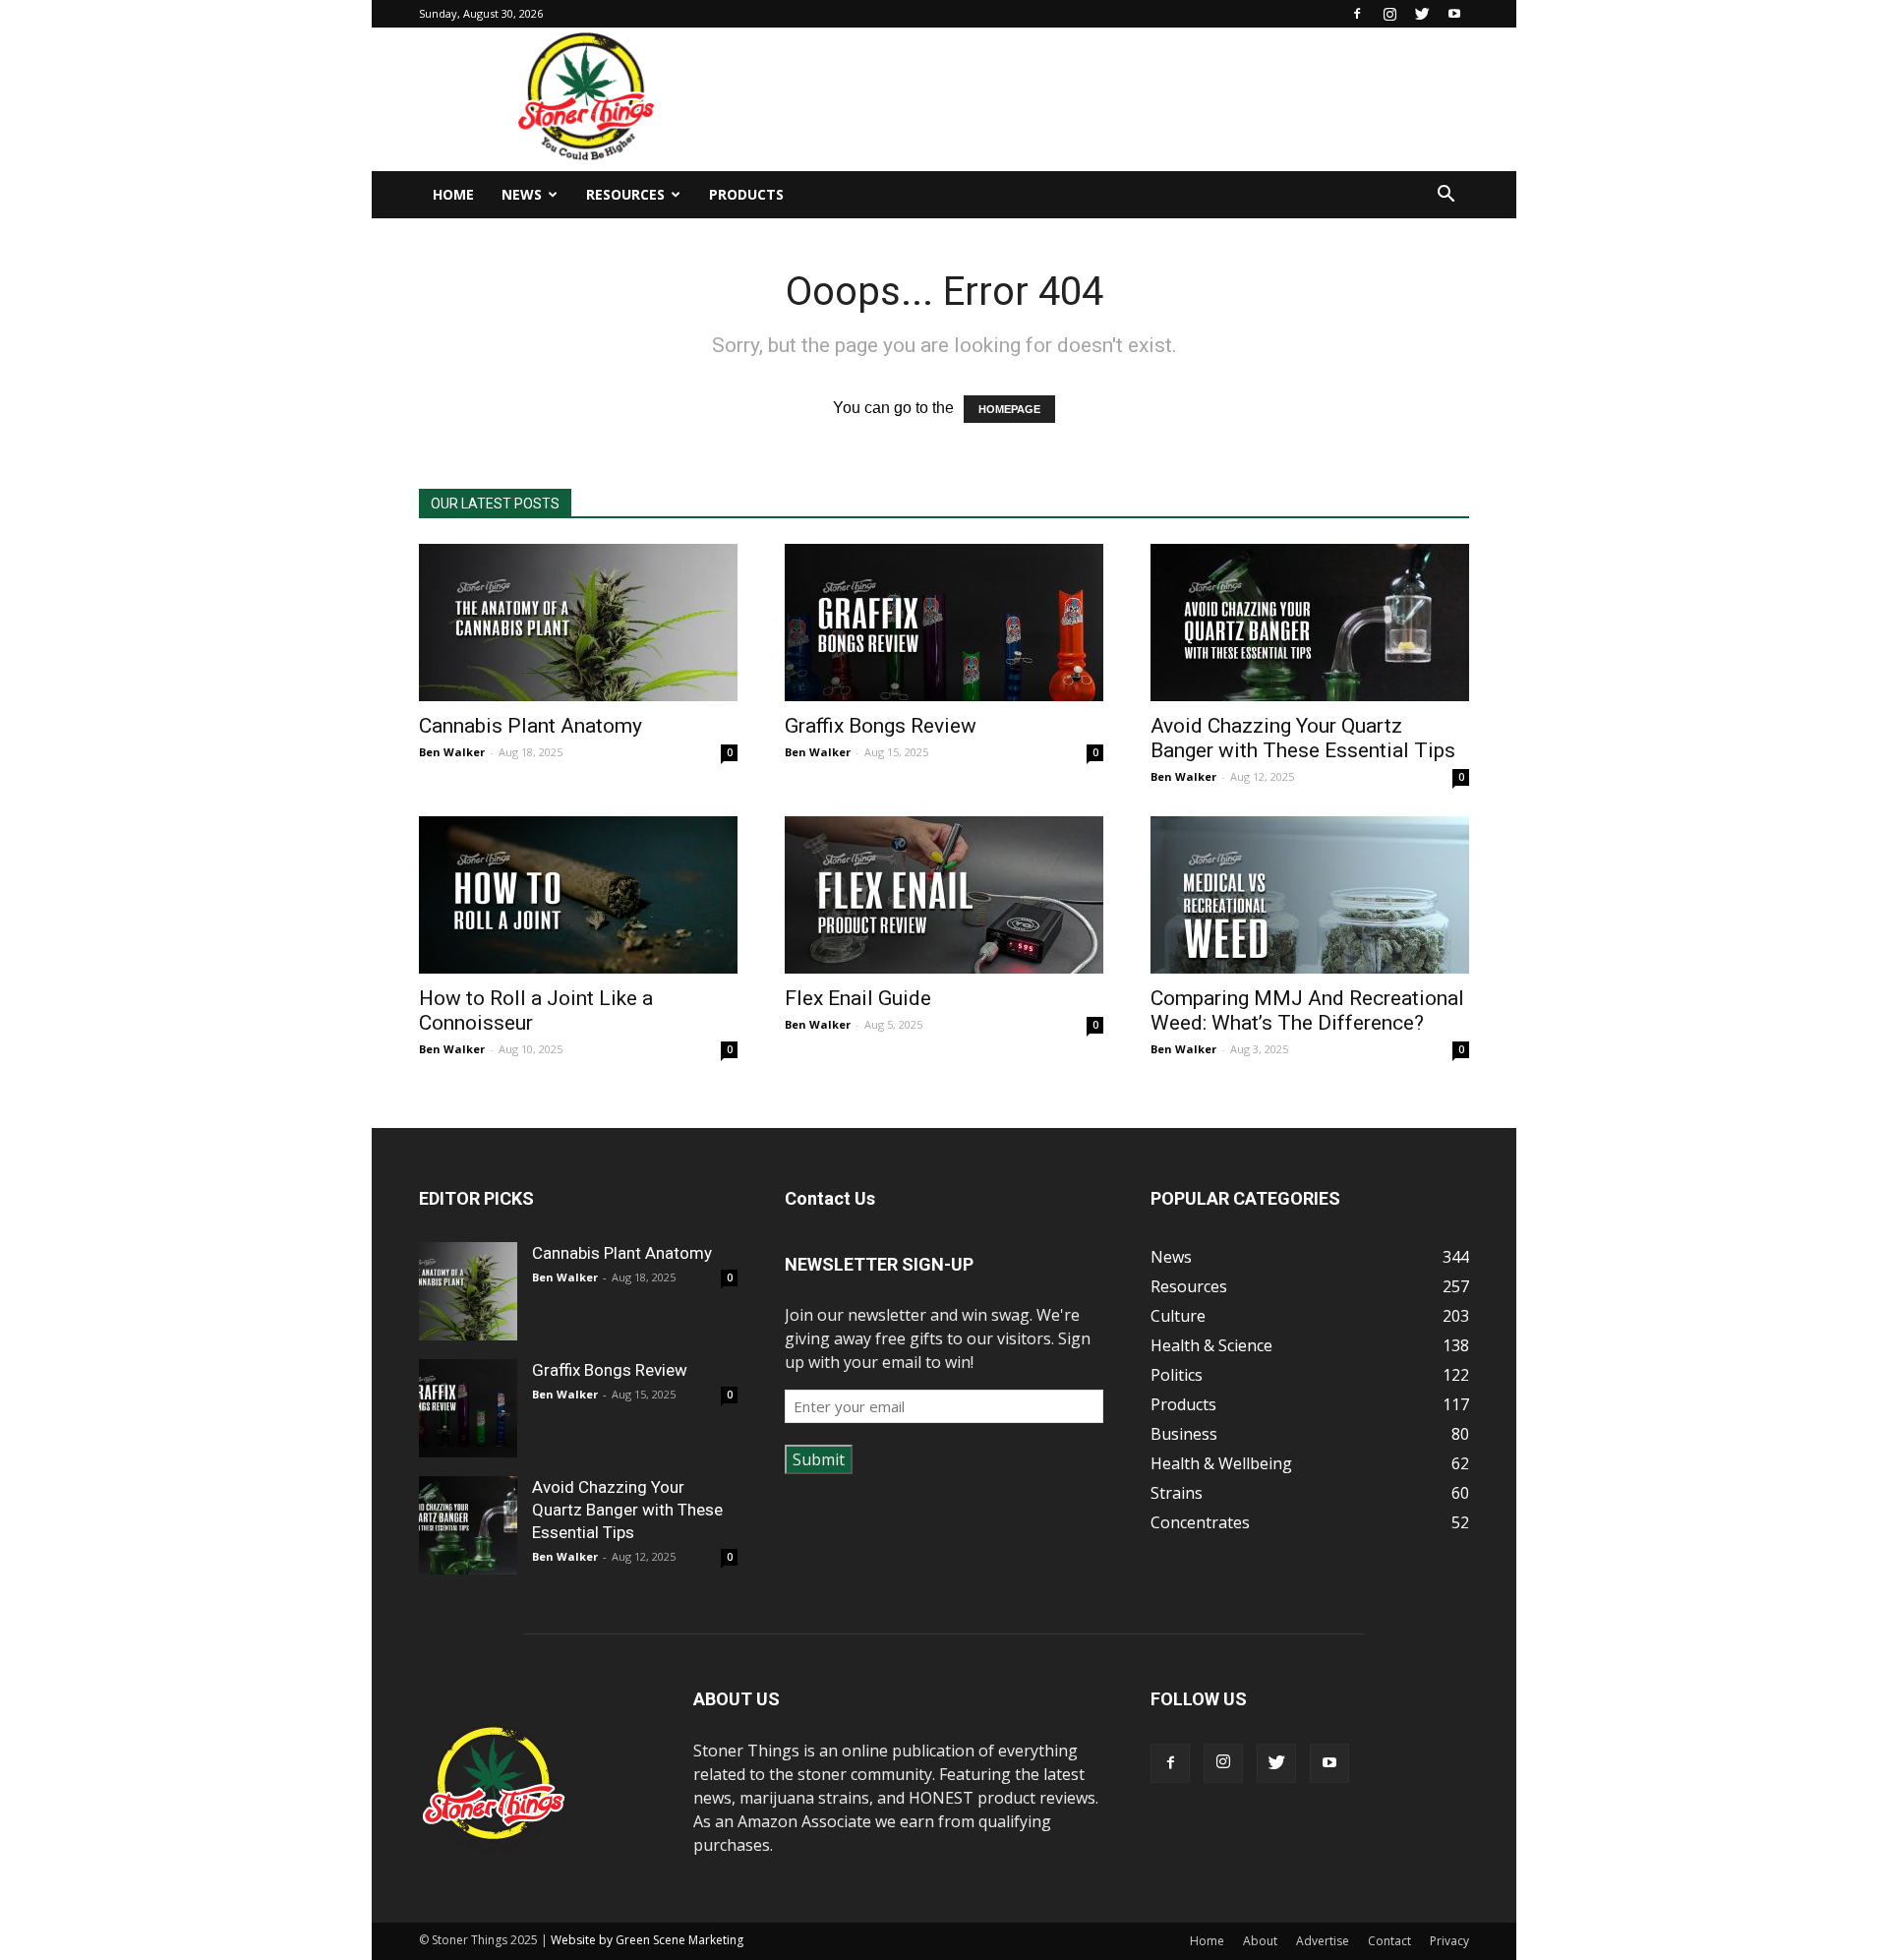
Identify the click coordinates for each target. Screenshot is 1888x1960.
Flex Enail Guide (858, 998)
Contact (1389, 1941)
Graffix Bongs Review (881, 726)
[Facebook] (1357, 14)
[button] (1445, 196)
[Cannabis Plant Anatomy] (578, 623)
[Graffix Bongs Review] (944, 623)
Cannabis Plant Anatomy (531, 726)
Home (453, 194)
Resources (625, 194)
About (1260, 1941)
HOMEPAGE (1009, 409)
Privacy (1449, 1941)
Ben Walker (452, 752)
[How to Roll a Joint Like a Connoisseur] (578, 895)
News (522, 194)
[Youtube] (1454, 14)
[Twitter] (1422, 14)
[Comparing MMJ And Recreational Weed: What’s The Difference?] (1310, 895)
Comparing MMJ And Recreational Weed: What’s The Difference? (1307, 1010)
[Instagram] (1389, 14)
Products (746, 194)
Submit (819, 1459)
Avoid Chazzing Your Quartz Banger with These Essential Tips (1303, 738)
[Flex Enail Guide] (944, 895)
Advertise (1323, 1941)
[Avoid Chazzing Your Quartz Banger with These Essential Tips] (1310, 623)
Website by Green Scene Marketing (647, 1940)
